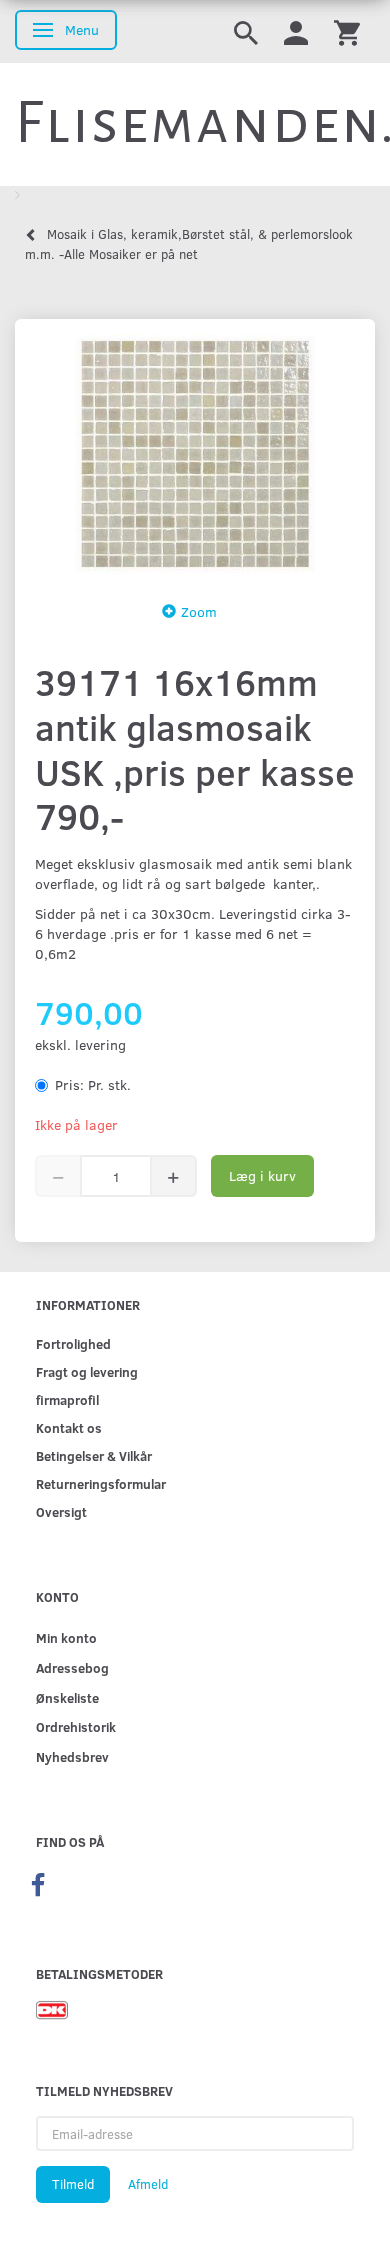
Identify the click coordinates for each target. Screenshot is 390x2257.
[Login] (296, 31)
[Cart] (347, 31)
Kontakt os (69, 1427)
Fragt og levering (87, 1371)
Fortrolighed (73, 1343)
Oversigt (61, 1511)
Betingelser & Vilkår (94, 1455)
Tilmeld (73, 2184)
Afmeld (148, 2184)
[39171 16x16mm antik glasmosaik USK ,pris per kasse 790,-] (195, 454)
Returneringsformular (101, 1483)
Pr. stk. (93, 1084)
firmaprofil (67, 1399)
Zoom (199, 611)
